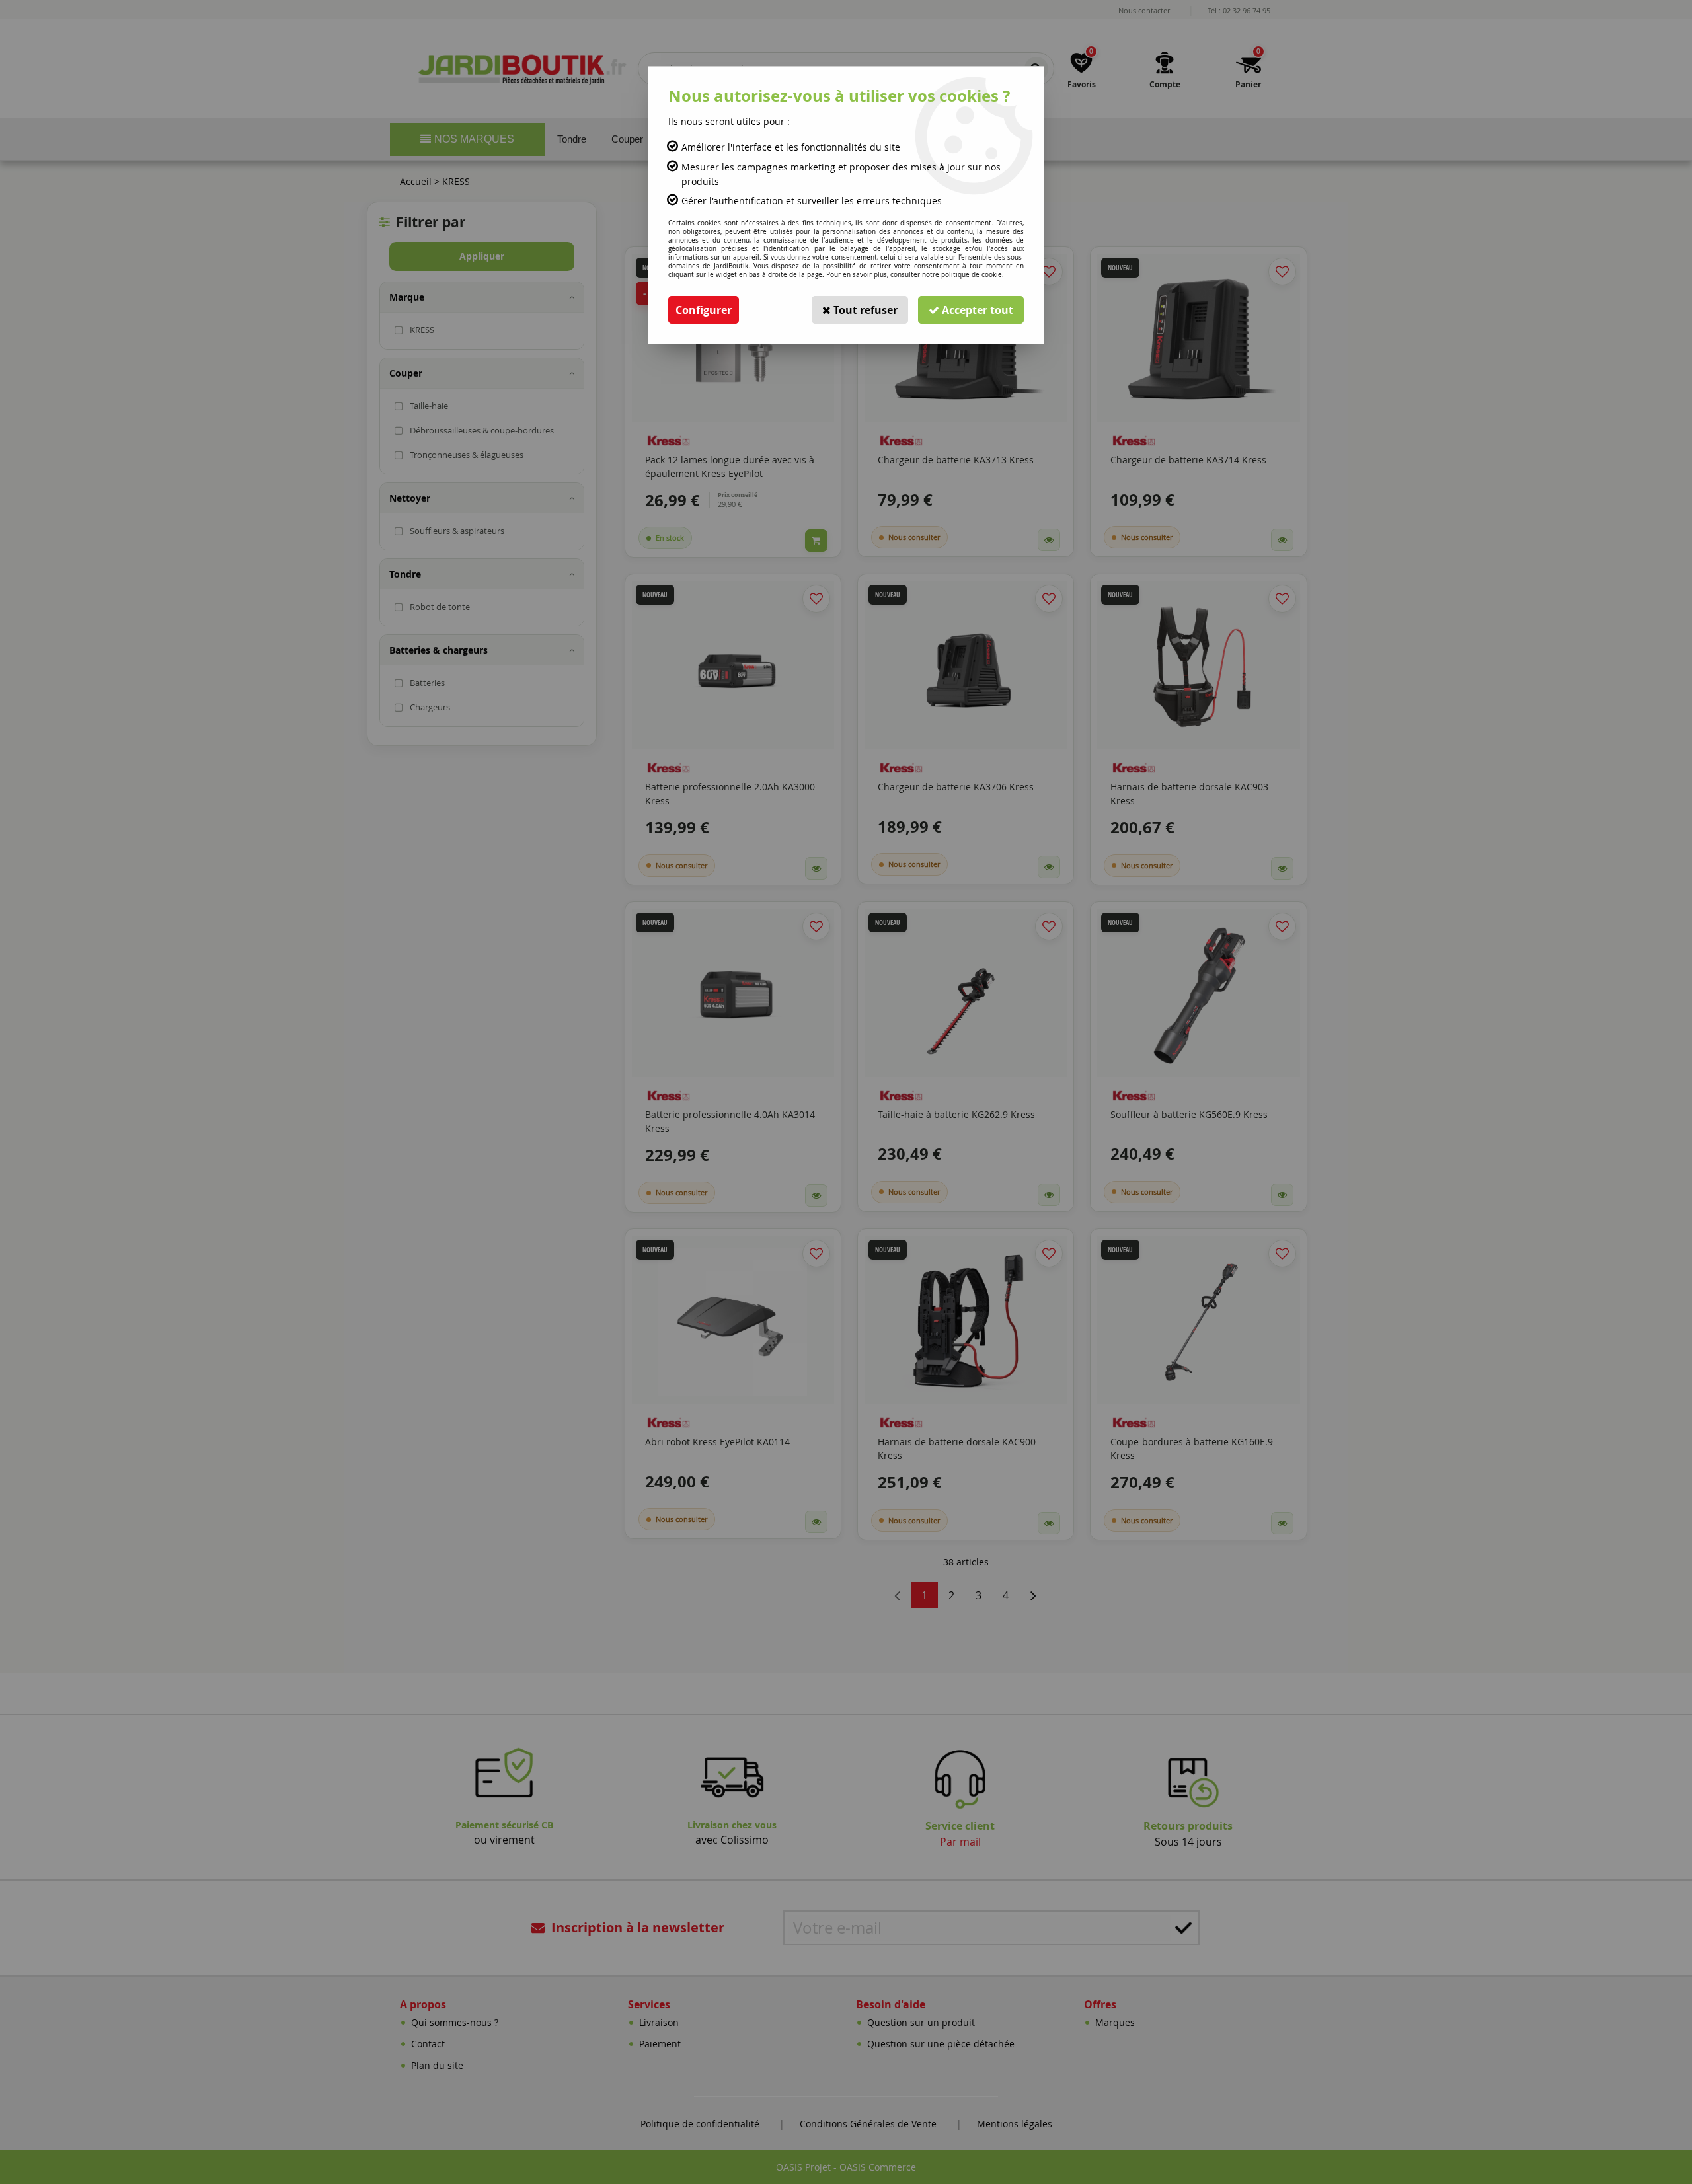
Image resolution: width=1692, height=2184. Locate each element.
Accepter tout (976, 310)
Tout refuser (864, 310)
